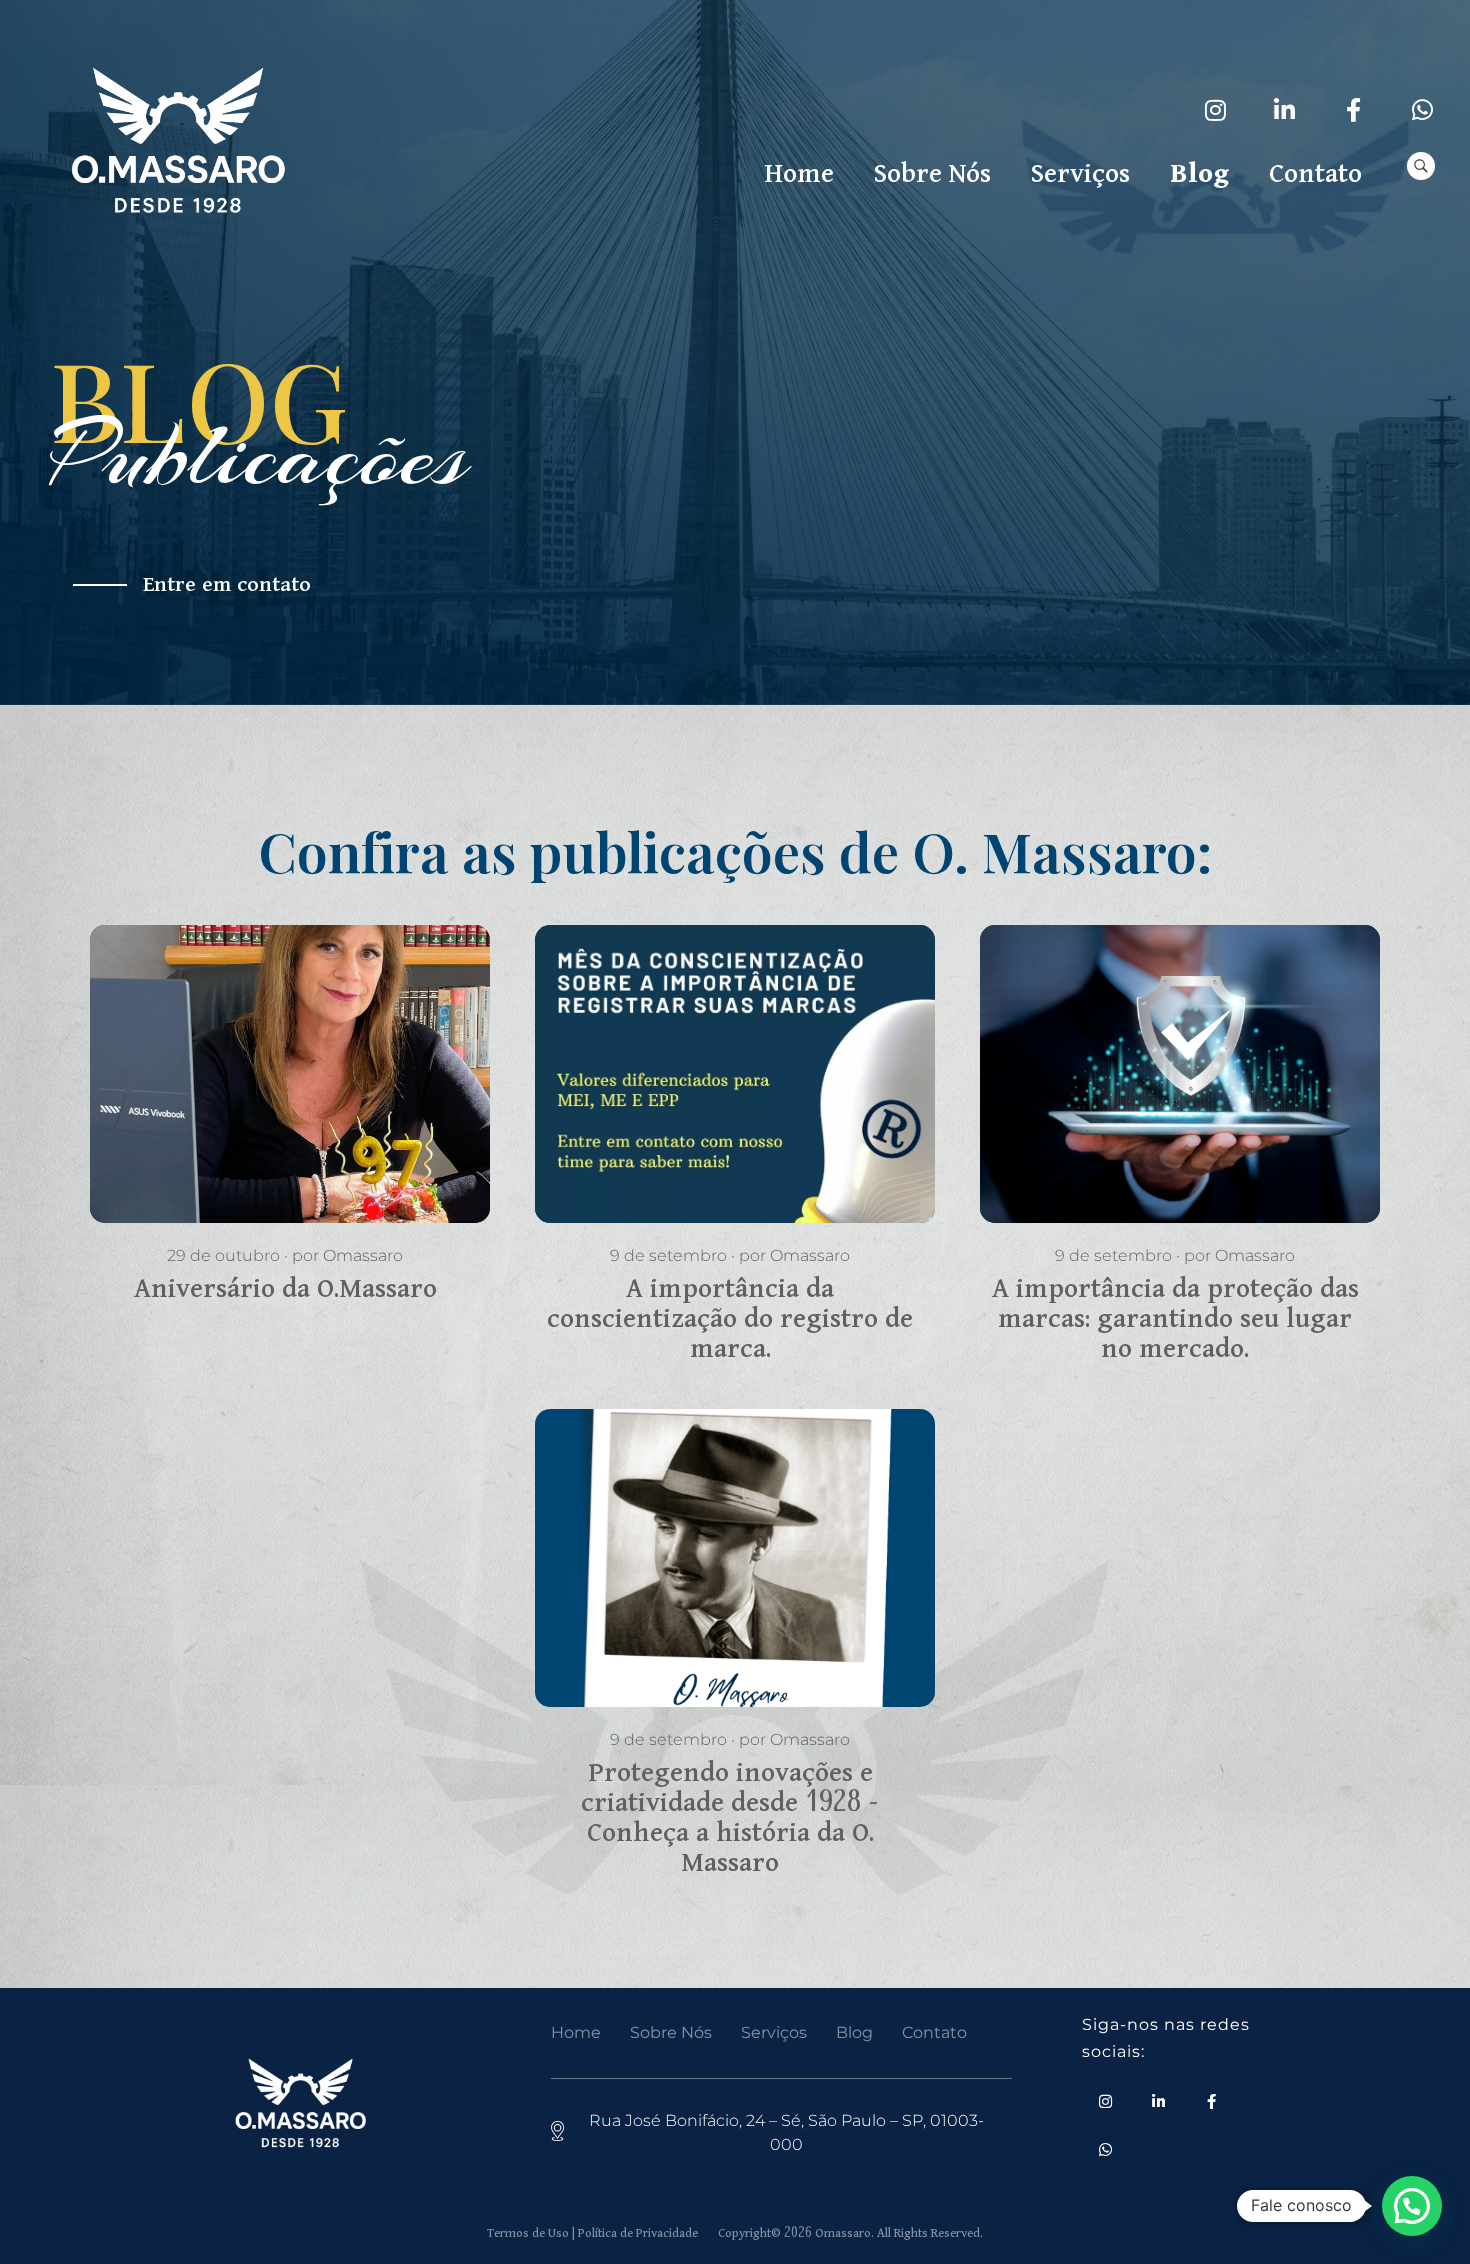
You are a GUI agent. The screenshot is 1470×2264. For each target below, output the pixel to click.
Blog (854, 2032)
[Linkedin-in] (1285, 110)
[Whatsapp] (1423, 110)
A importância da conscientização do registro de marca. (728, 1052)
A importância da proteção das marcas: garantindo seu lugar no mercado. (1173, 1052)
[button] (1412, 2206)
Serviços (774, 2032)
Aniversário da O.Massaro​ (269, 1024)
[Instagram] (1216, 110)
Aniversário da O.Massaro (285, 1289)
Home (576, 2032)
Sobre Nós (671, 2032)
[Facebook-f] (1354, 110)
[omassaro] (178, 143)
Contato (934, 2032)
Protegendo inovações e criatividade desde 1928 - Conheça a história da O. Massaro (711, 1550)
